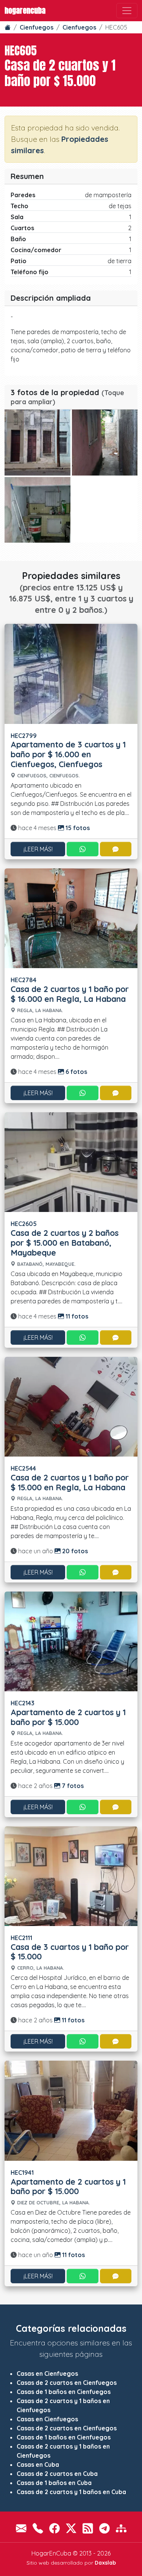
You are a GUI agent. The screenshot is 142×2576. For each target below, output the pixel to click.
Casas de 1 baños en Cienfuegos (64, 2392)
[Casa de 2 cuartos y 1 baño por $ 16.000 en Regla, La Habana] (71, 918)
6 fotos (76, 1072)
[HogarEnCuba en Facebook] (55, 2528)
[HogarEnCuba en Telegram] (105, 2528)
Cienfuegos (37, 27)
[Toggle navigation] (127, 11)
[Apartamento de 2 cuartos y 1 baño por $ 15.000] (71, 1640)
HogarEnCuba (25, 10)
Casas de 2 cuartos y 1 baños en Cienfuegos (63, 2405)
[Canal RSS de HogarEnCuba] (88, 2528)
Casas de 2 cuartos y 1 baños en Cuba (71, 2492)
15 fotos (77, 828)
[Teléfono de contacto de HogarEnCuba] (38, 2528)
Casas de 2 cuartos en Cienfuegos (67, 2383)
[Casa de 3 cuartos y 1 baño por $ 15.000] (71, 1875)
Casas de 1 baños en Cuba (54, 2483)
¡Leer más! (38, 849)
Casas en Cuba (38, 2465)
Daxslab (105, 2563)
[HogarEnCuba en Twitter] (71, 2528)
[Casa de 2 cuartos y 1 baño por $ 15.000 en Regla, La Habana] (71, 1406)
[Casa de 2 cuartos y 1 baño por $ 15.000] (37, 443)
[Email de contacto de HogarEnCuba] (21, 2528)
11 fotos (76, 1316)
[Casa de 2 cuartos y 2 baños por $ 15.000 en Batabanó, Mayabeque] (71, 1162)
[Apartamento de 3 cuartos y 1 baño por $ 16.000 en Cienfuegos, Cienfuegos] (71, 673)
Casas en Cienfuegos (47, 2373)
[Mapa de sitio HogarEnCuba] (121, 2528)
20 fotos (74, 1551)
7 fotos (72, 1786)
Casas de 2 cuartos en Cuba (57, 2474)
